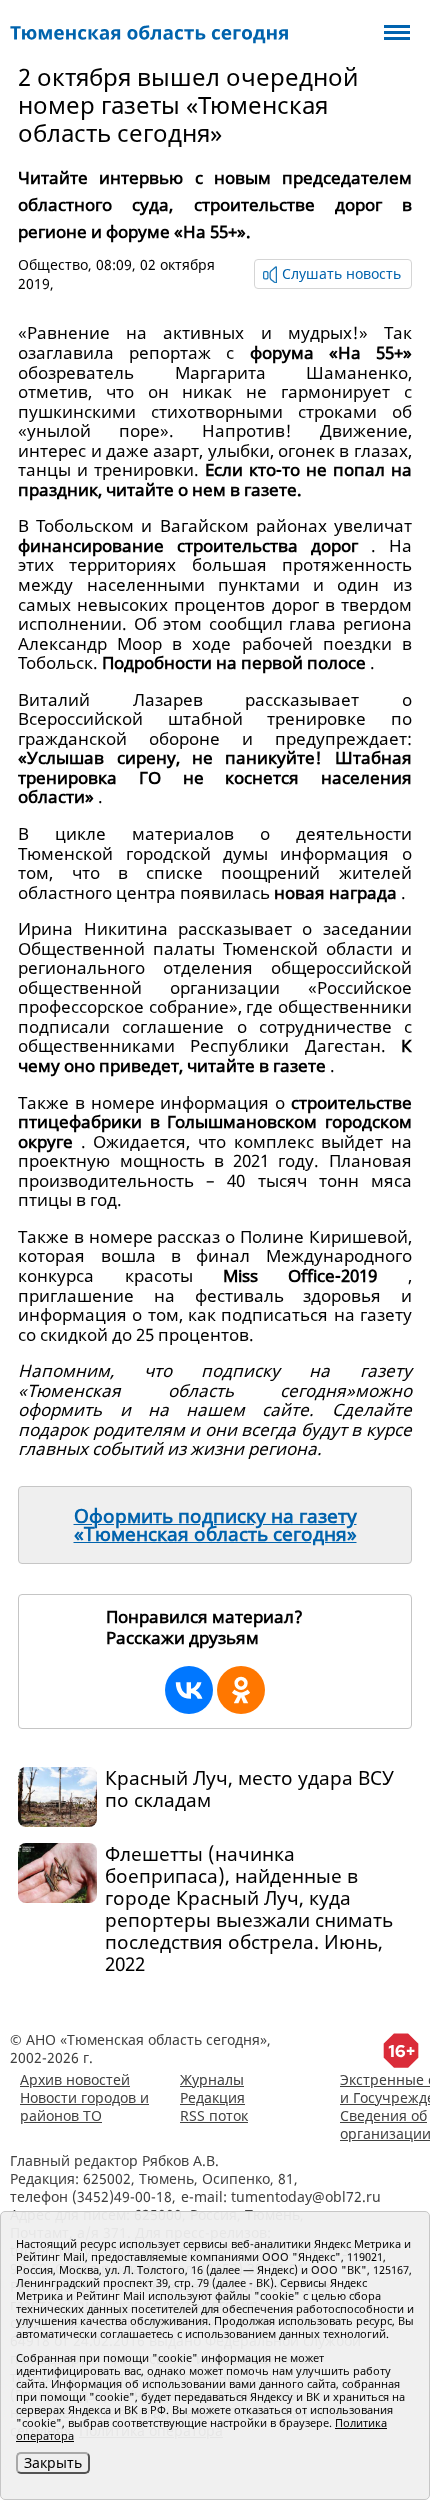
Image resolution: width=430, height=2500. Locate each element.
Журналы (212, 2079)
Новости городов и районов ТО (84, 2106)
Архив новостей (75, 2079)
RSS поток (214, 2115)
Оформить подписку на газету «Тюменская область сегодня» (215, 1525)
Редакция (212, 2097)
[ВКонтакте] (189, 1690)
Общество (53, 264)
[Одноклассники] (241, 1690)
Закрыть (53, 2462)
